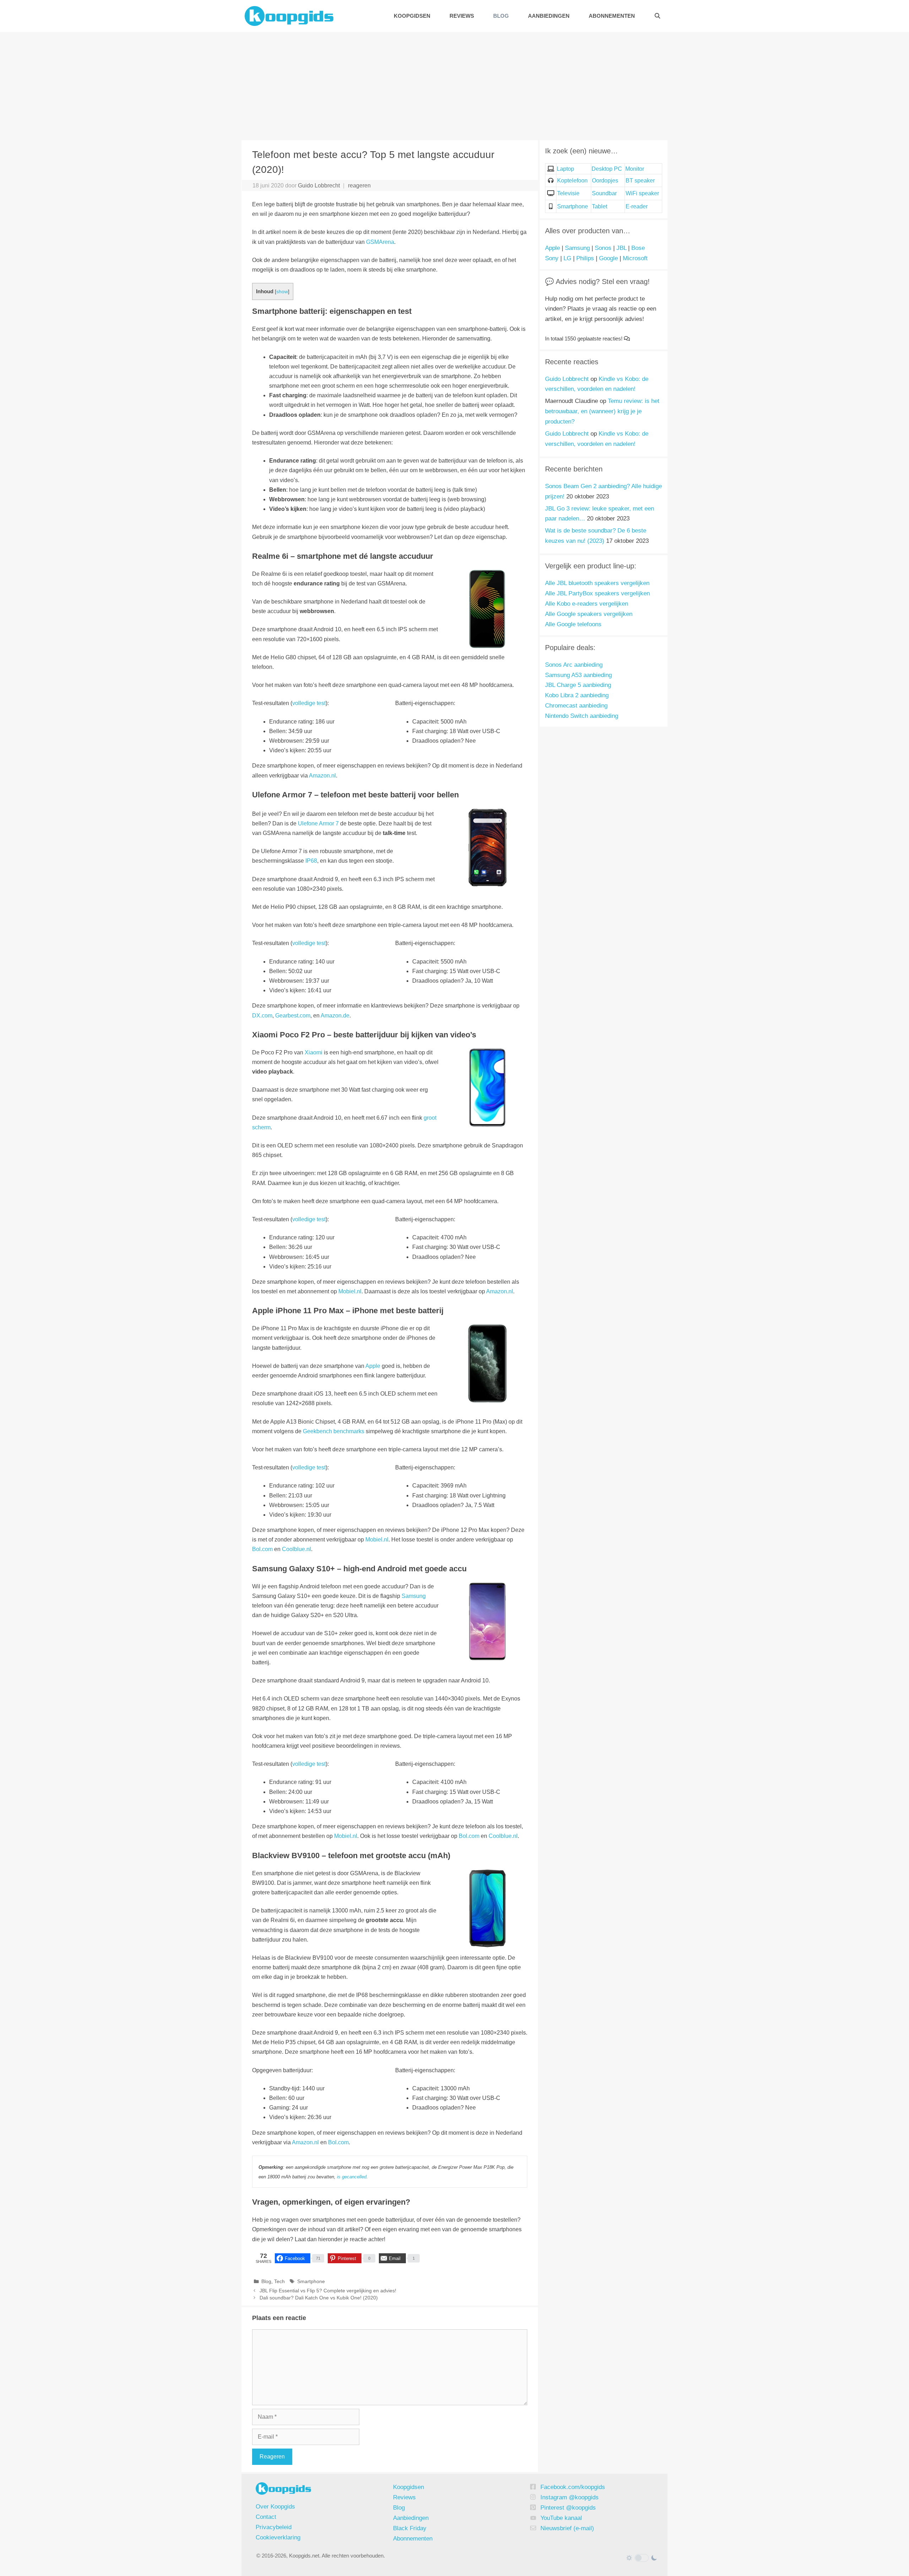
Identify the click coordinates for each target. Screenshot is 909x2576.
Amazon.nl (322, 776)
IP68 (311, 861)
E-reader (637, 206)
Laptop (565, 169)
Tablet (600, 206)
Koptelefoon (572, 181)
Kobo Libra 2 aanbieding (577, 695)
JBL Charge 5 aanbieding (578, 685)
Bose (638, 248)
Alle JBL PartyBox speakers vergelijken (597, 593)
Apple (373, 1366)
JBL (621, 248)
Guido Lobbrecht (567, 379)
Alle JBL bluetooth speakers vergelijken (597, 583)
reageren (359, 185)
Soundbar (604, 193)
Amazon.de (335, 1016)
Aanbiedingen (549, 16)
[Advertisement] (454, 85)
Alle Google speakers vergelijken (589, 614)
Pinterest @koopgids (568, 2508)
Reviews (462, 16)
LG (567, 258)
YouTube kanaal (561, 2518)
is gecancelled (352, 2177)
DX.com (262, 1016)
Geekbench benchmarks (334, 1431)
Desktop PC (607, 169)
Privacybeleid (274, 2527)
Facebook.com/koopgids (573, 2487)
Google (608, 258)
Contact (266, 2517)
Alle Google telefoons (573, 624)
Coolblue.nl (296, 1549)
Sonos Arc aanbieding (574, 665)
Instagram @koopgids (570, 2497)
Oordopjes (605, 181)
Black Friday (410, 2528)
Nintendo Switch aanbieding (582, 716)
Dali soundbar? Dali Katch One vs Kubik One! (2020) (319, 2298)
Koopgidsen (412, 16)
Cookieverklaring (278, 2537)
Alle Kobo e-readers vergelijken (587, 604)
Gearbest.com (293, 1016)
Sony (552, 258)
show (282, 292)
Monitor (635, 169)
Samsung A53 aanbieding (578, 675)
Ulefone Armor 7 (318, 823)
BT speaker (640, 181)
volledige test (309, 703)
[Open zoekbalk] (657, 16)
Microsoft (635, 258)
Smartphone (311, 2282)
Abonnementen (612, 16)
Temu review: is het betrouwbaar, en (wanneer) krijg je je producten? (602, 411)
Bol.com (262, 1549)
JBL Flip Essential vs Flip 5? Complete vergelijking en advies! (328, 2291)
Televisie (568, 193)
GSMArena (380, 242)
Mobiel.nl (350, 1291)
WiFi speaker (642, 193)
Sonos (603, 248)
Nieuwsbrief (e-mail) (567, 2528)
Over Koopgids (275, 2507)
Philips (585, 258)
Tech (279, 2282)
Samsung (414, 1596)
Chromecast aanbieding (576, 706)
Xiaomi (314, 1052)
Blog (501, 16)
